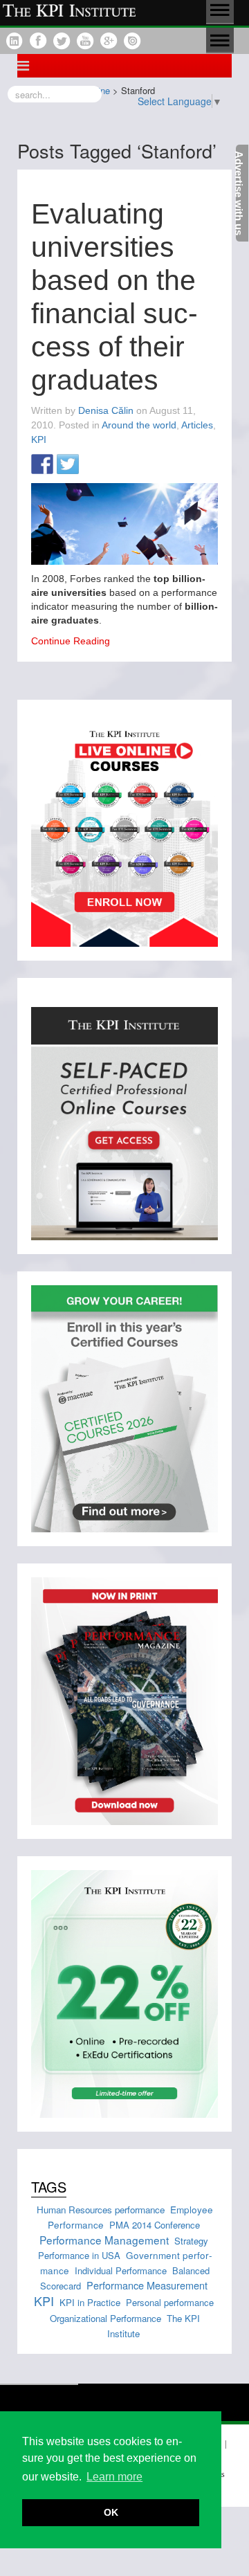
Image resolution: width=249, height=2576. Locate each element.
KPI (39, 439)
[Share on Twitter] (68, 465)
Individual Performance (121, 2270)
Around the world (139, 425)
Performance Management (104, 2240)
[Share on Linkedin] (93, 465)
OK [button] (111, 2512)
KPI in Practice (90, 2302)
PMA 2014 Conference (155, 2225)
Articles (197, 425)
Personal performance (170, 2302)
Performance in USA (79, 2255)
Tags (49, 2187)
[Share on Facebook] (42, 465)
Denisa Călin (106, 410)
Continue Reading (71, 641)
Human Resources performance (101, 2210)
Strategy (191, 2241)
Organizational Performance (105, 2318)
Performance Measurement (147, 2285)
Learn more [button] (114, 2477)
